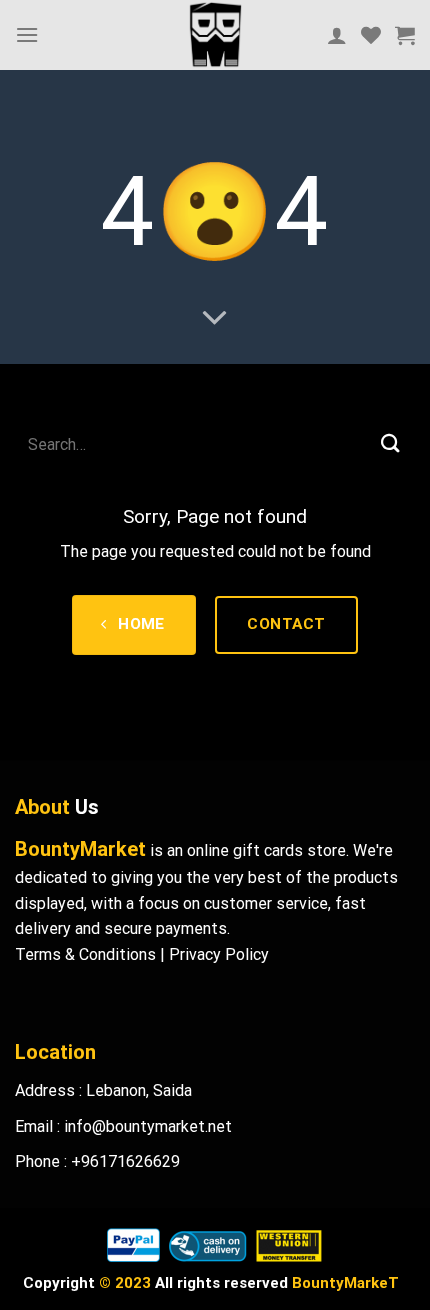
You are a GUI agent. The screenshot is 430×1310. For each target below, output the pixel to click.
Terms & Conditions (85, 954)
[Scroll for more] (215, 319)
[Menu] (27, 34)
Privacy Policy (219, 954)
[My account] (337, 35)
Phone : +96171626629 (97, 1161)
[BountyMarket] (215, 35)
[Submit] (391, 444)
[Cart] (405, 35)
